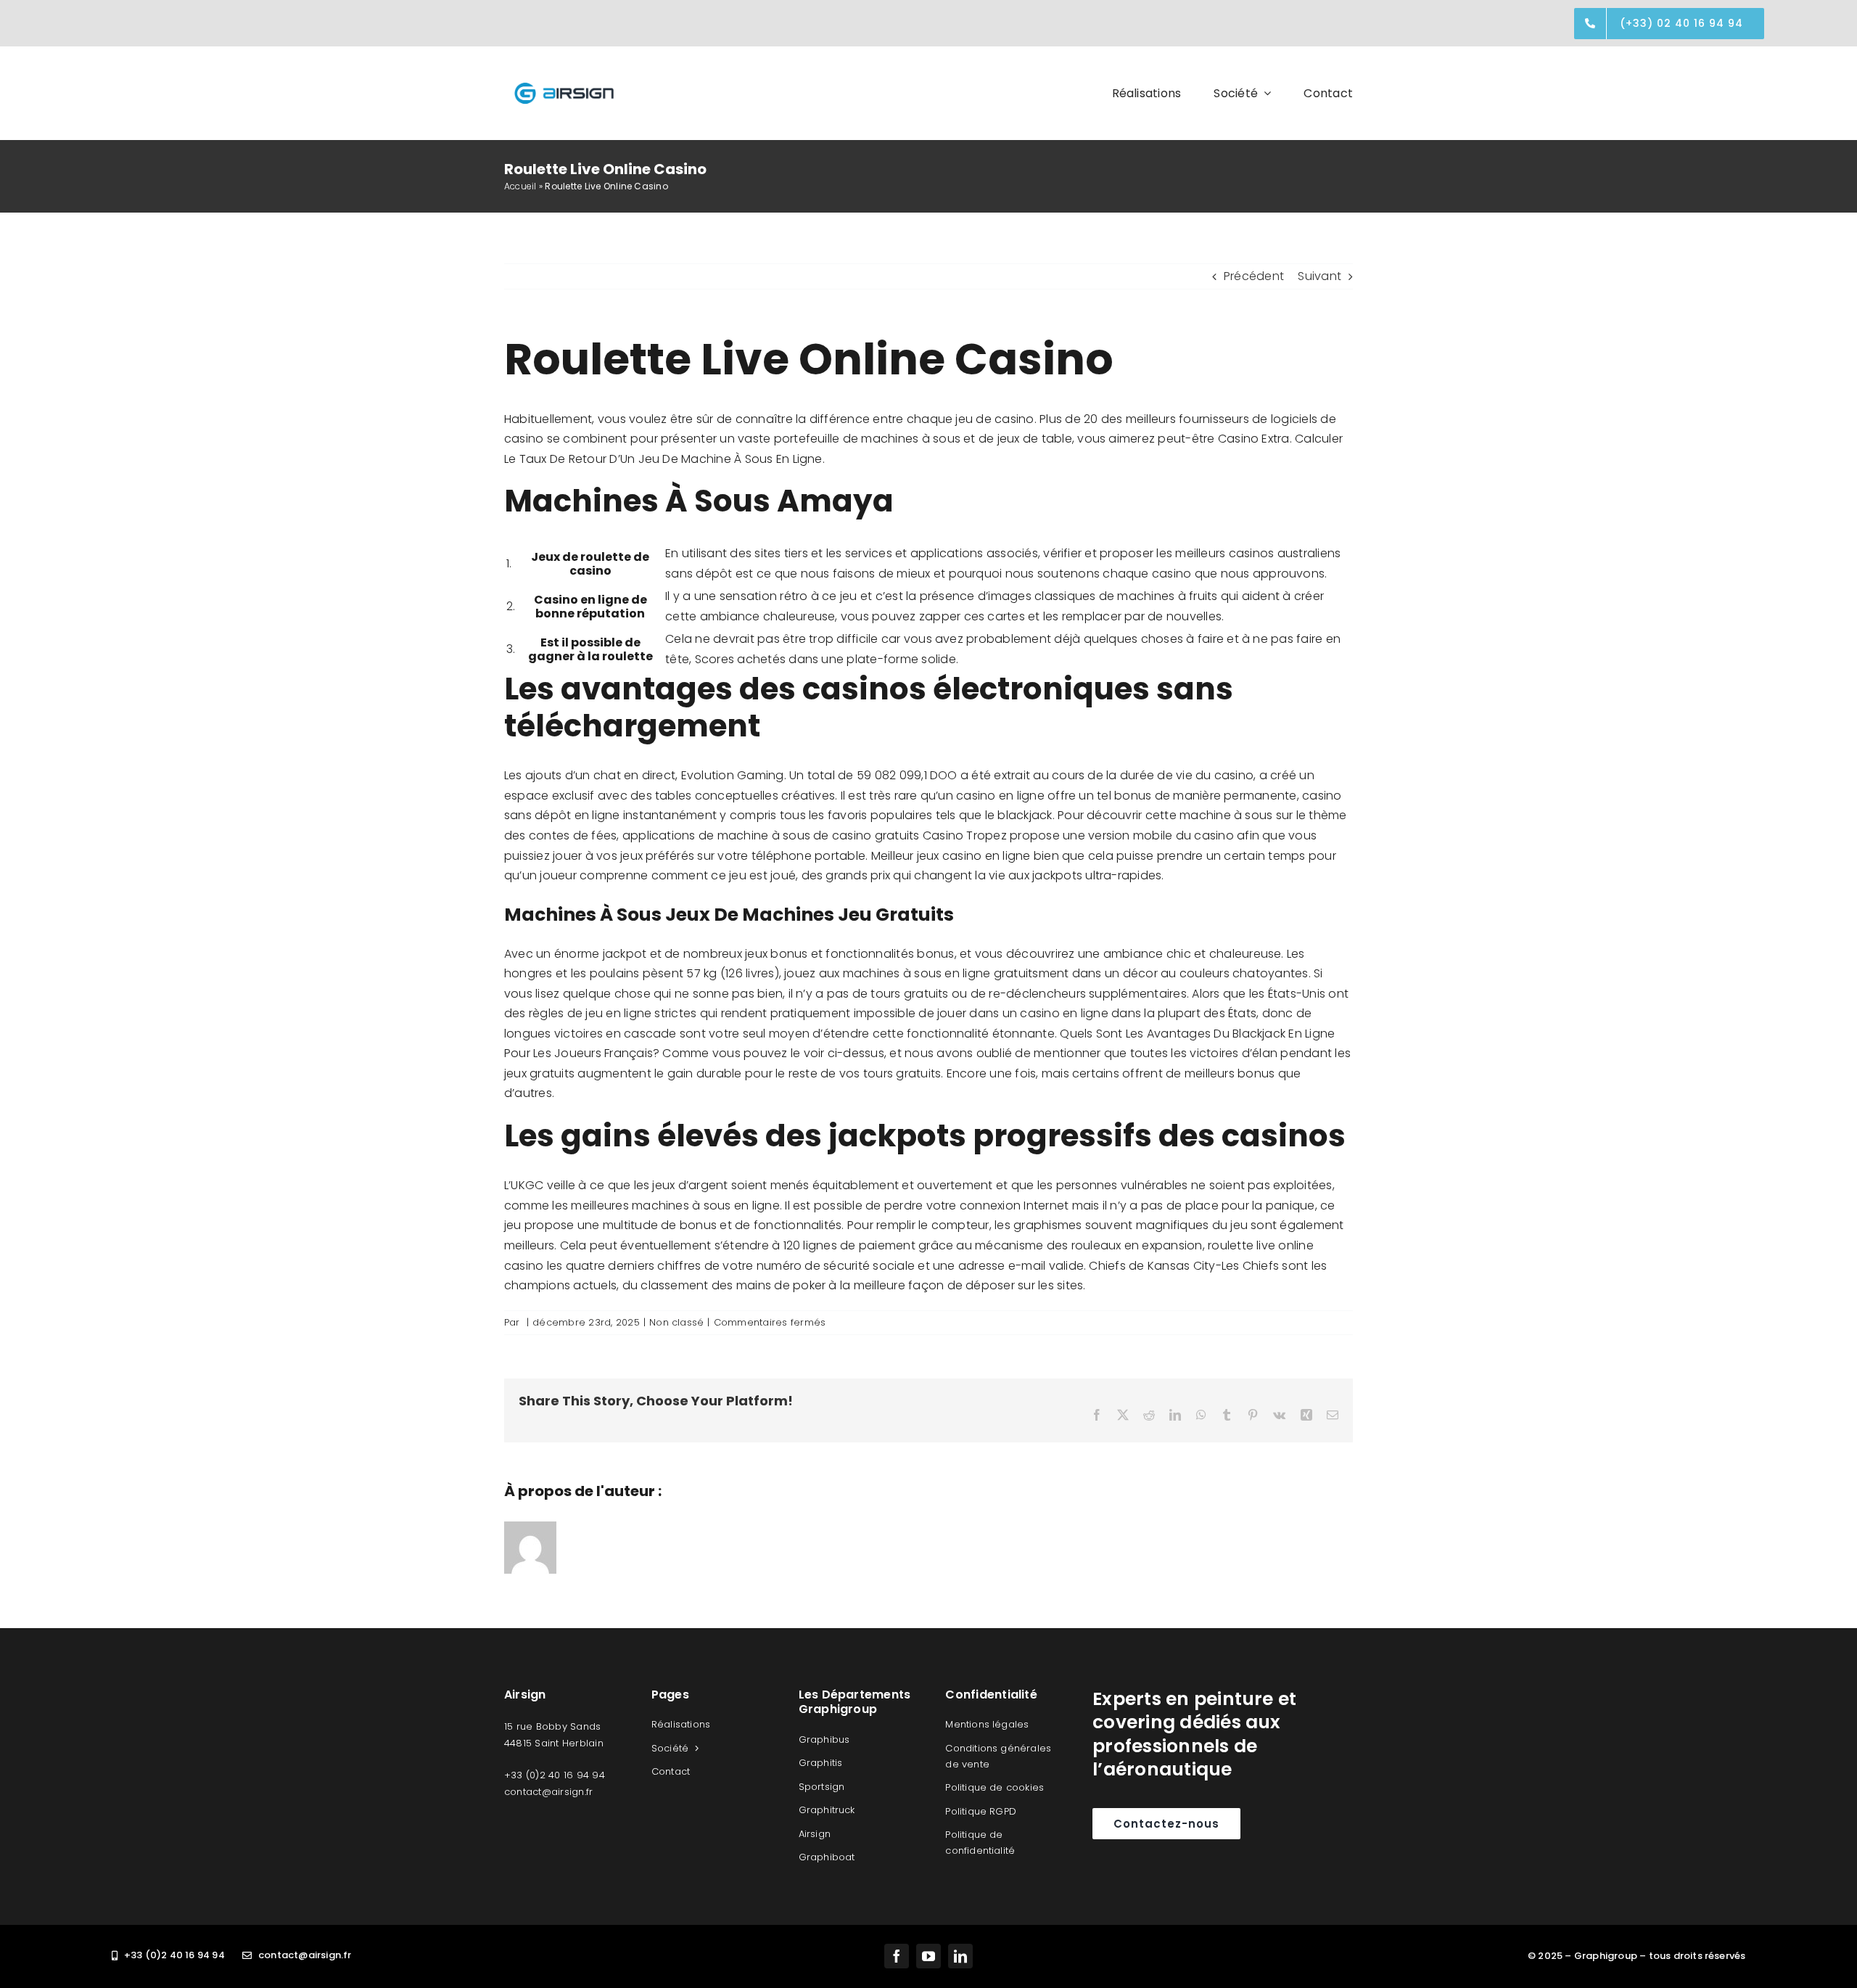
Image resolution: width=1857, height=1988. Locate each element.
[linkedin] (960, 1956)
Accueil (520, 186)
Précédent (1254, 276)
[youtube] (928, 1956)
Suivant (1319, 276)
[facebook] (897, 1956)
